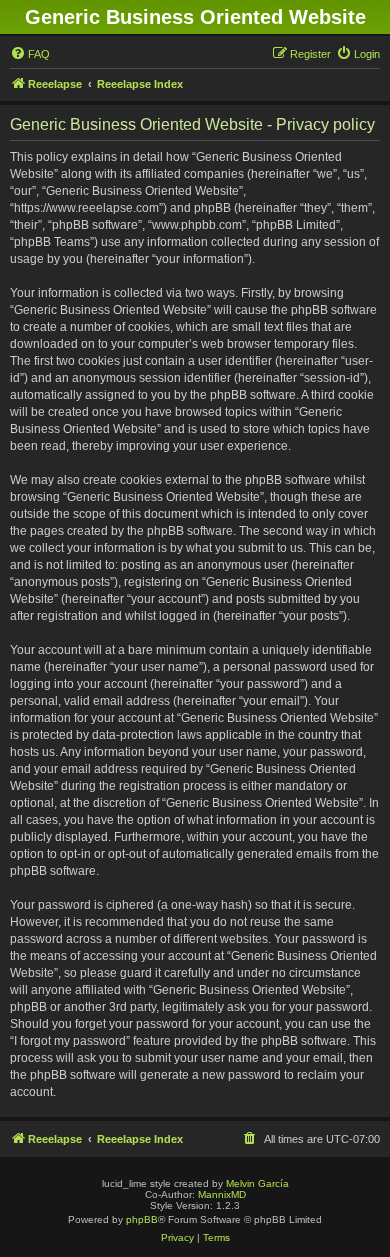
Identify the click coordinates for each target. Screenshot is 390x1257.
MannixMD (222, 1194)
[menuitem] (30, 54)
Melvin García (257, 1183)
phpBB (142, 1219)
